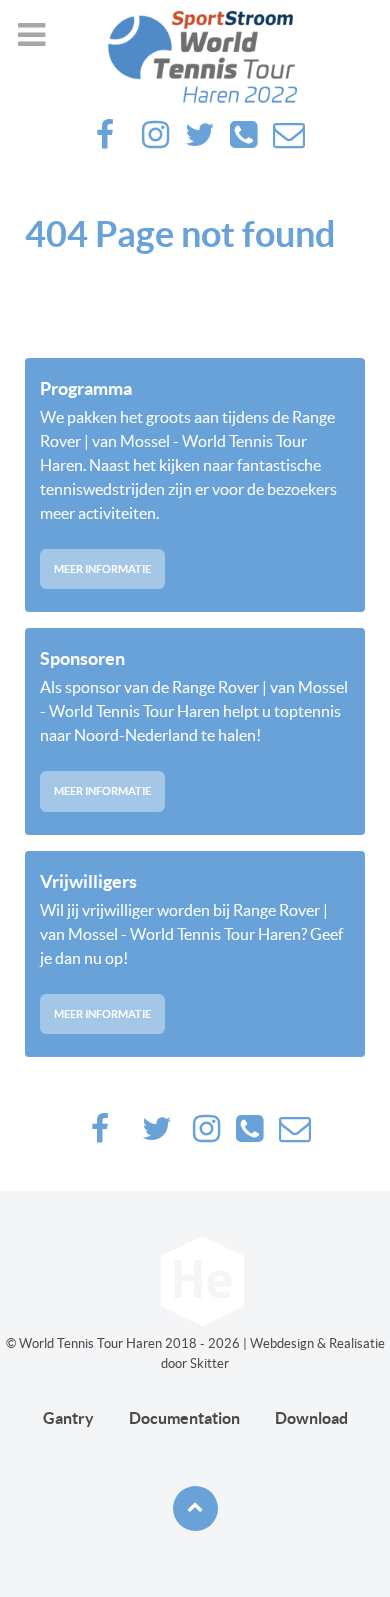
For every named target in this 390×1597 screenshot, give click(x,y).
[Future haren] (195, 57)
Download (311, 1418)
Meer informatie (102, 569)
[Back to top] (195, 1508)
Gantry (68, 1418)
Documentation (184, 1418)
